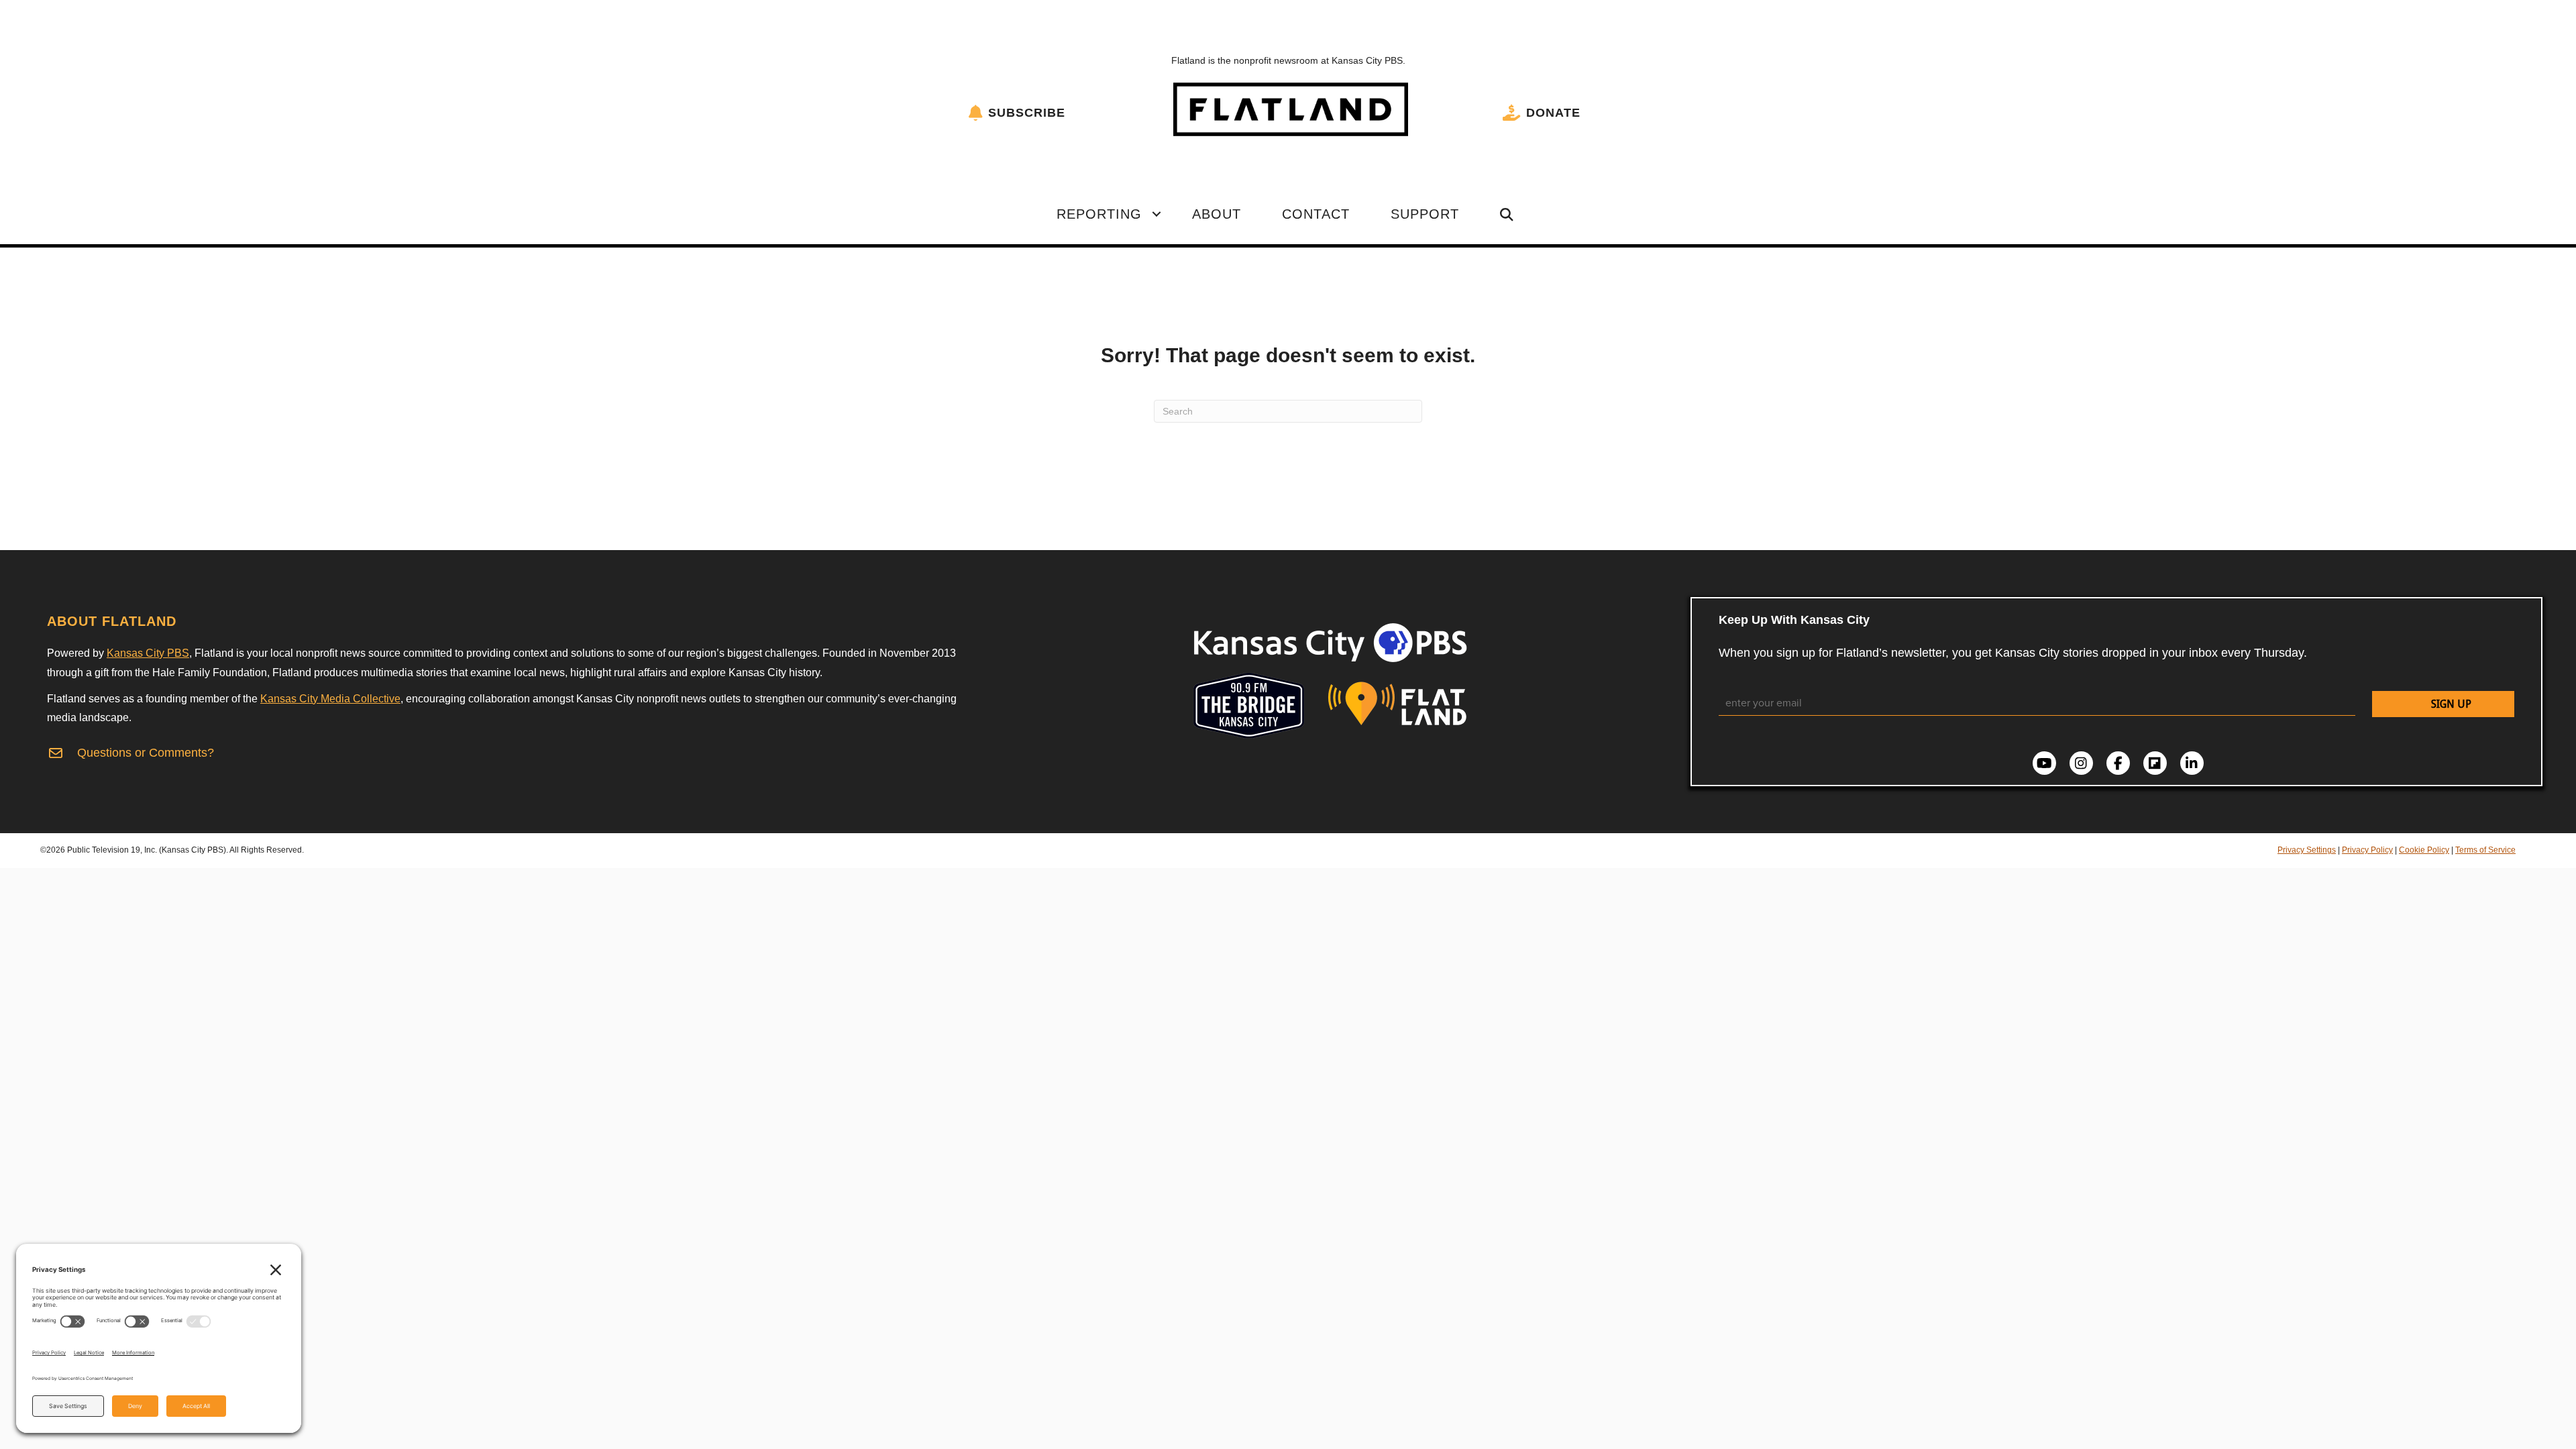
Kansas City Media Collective (330, 699)
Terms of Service (2485, 850)
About (1217, 214)
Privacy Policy (2367, 850)
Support (1425, 214)
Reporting (1099, 214)
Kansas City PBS (148, 653)
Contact (1316, 214)
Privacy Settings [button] (2307, 850)
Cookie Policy (2424, 850)
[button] (1157, 214)
